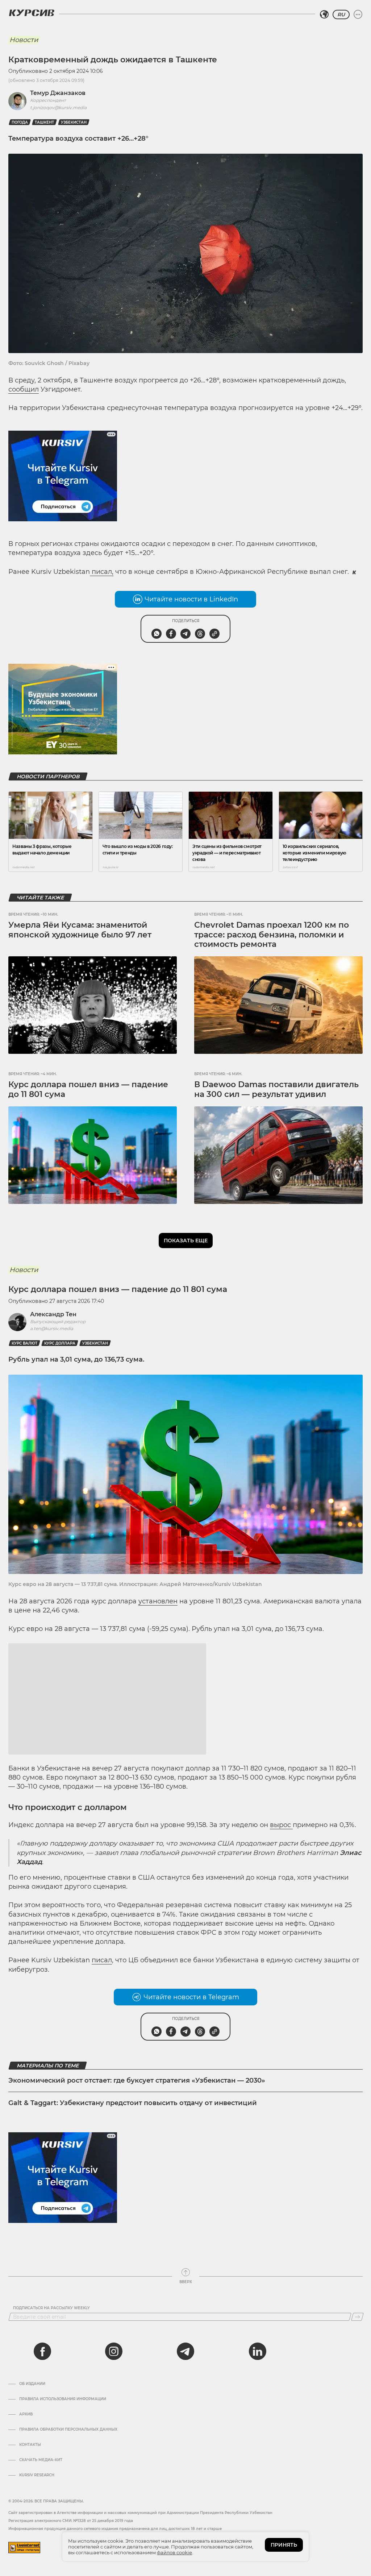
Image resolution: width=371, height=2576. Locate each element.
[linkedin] (257, 2440)
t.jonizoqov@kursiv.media (58, 107)
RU (341, 15)
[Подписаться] (357, 2405)
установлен (158, 1601)
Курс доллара (60, 1343)
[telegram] (185, 2440)
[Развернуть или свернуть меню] (358, 15)
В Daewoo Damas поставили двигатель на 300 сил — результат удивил (276, 1089)
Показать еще (186, 1241)
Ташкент (44, 122)
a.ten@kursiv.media (52, 1328)
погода (20, 122)
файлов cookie (174, 2552)
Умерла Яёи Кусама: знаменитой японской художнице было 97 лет (80, 930)
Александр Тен (53, 1314)
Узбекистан (74, 122)
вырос (281, 1913)
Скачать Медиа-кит (41, 2548)
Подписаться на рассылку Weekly (51, 2397)
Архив (26, 2503)
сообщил (24, 389)
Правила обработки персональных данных (68, 2518)
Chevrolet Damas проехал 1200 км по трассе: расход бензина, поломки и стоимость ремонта (272, 935)
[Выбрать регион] (324, 15)
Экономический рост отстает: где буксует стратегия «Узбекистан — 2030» (137, 2169)
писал (102, 2049)
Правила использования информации (63, 2488)
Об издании (32, 2472)
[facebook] (42, 2440)
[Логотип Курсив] (32, 13)
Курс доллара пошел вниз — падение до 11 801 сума (88, 1089)
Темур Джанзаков (58, 93)
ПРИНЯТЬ (284, 2545)
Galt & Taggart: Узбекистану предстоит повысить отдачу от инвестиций (133, 2191)
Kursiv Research (37, 2564)
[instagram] (114, 2440)
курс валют (24, 1343)
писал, (102, 572)
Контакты (30, 2533)
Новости (24, 40)
